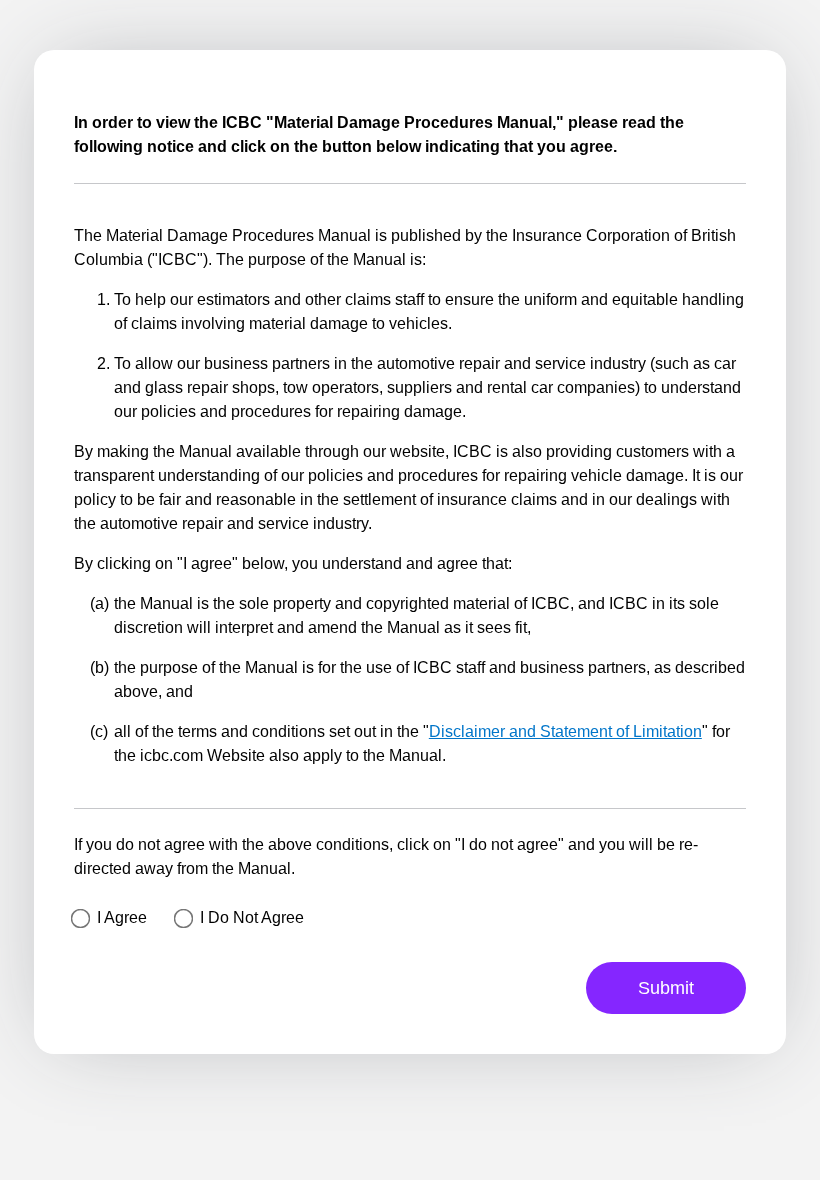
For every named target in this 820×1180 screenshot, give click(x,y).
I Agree (122, 917)
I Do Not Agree (252, 917)
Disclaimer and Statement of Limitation (565, 731)
